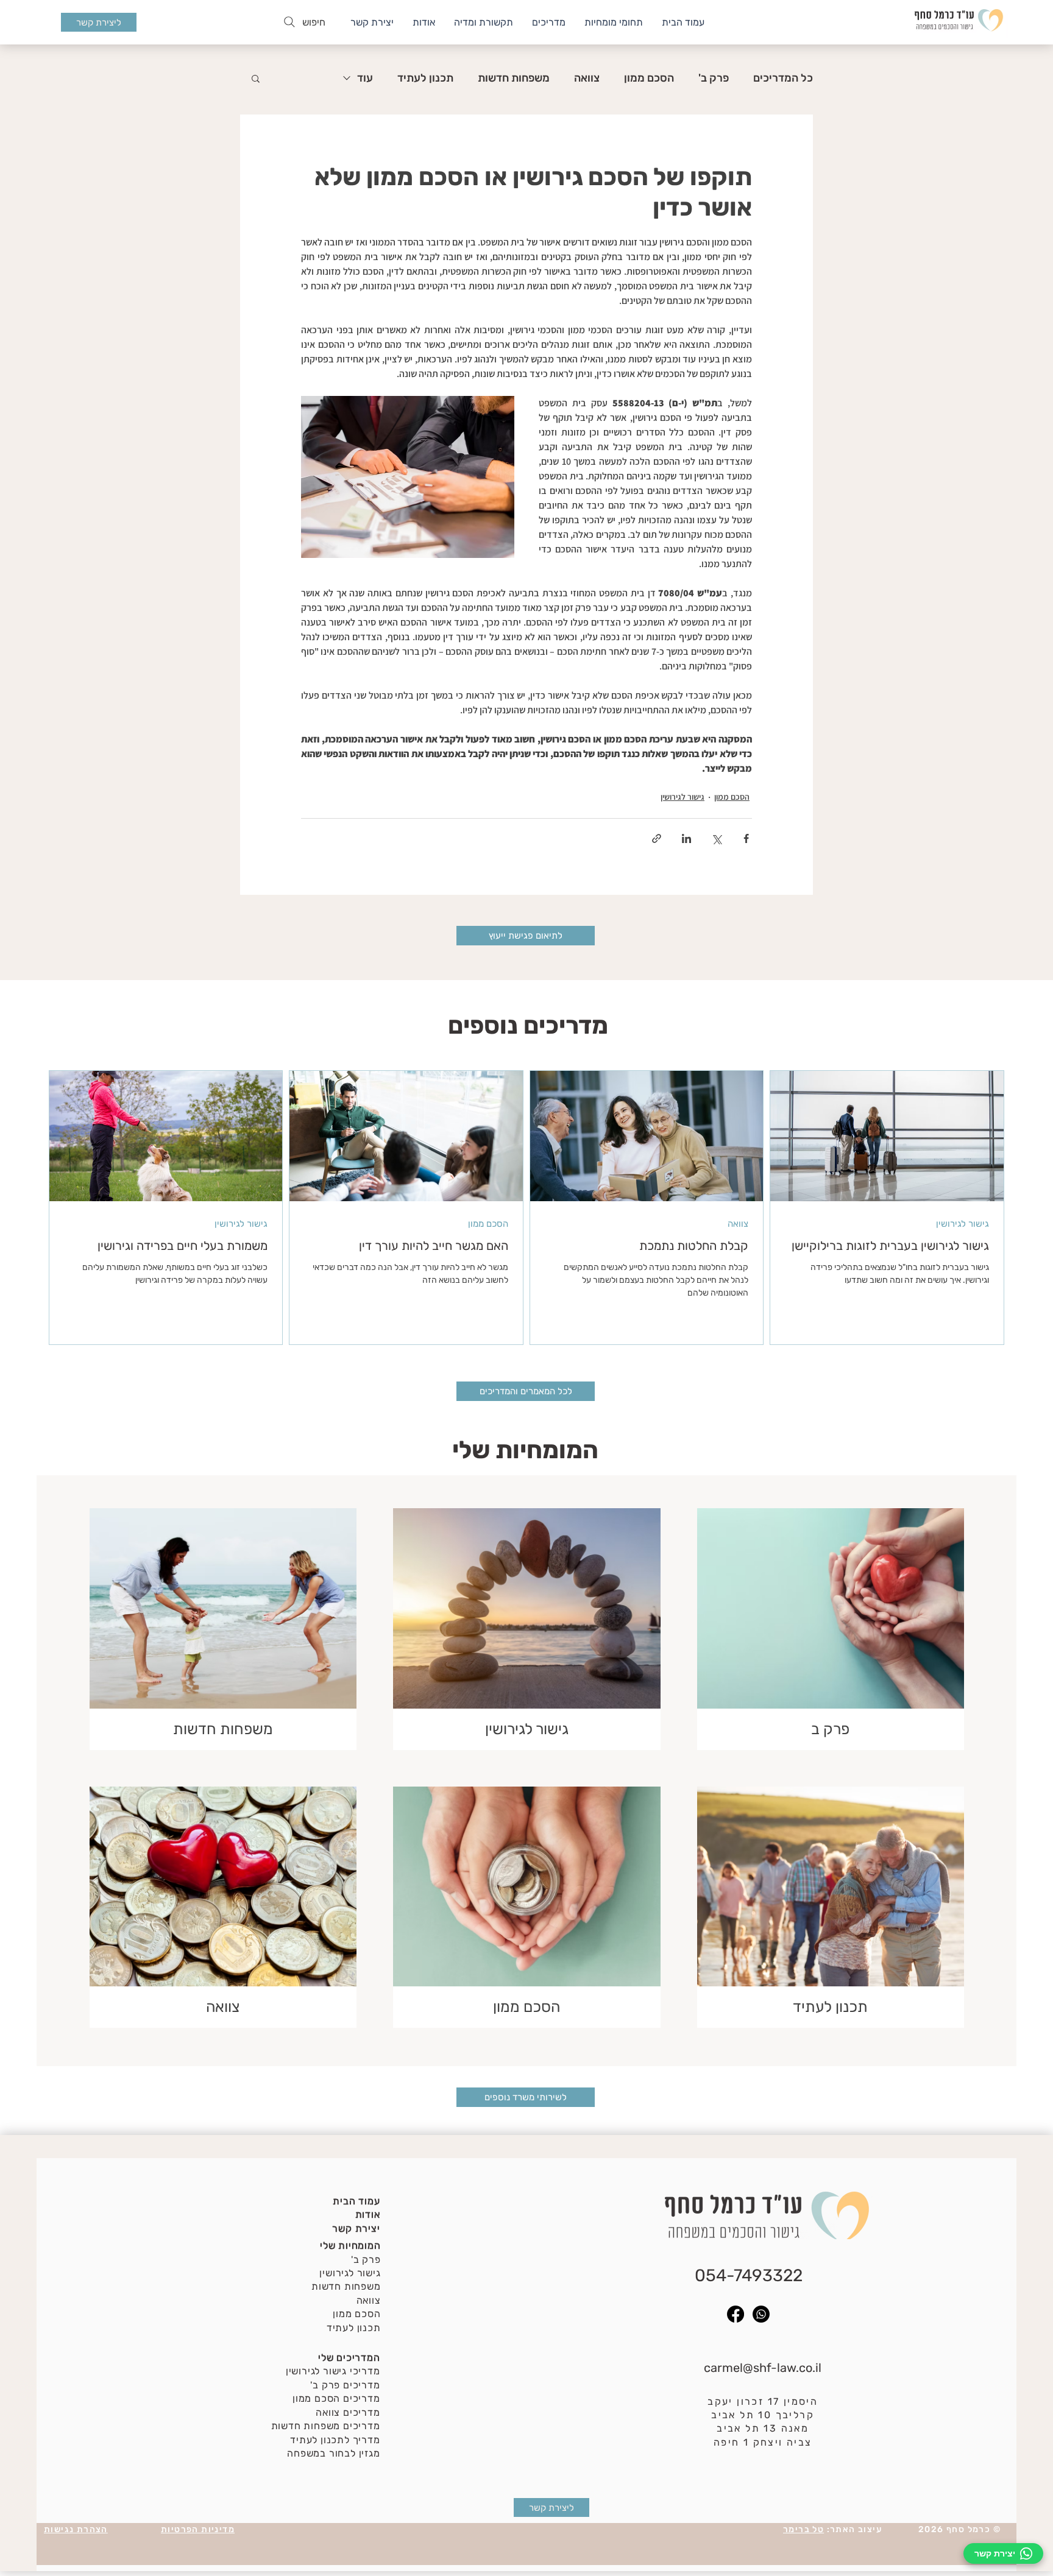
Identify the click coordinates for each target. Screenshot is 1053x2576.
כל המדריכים (783, 78)
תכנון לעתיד (425, 78)
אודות (368, 2214)
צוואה (587, 78)
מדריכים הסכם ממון (336, 2398)
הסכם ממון (649, 78)
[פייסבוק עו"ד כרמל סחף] (736, 2314)
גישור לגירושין (682, 797)
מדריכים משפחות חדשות (326, 2426)
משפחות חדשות (514, 78)
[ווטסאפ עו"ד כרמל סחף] (761, 2314)
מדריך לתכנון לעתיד (335, 2440)
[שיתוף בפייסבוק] (746, 838)
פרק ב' (714, 78)
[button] (256, 78)
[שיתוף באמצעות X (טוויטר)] (716, 838)
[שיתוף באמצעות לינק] (657, 838)
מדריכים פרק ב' (345, 2385)
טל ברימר (803, 2529)
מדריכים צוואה (348, 2412)
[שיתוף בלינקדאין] (686, 838)
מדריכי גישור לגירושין (333, 2371)
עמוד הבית (356, 2201)
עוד (365, 78)
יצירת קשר (356, 2228)
